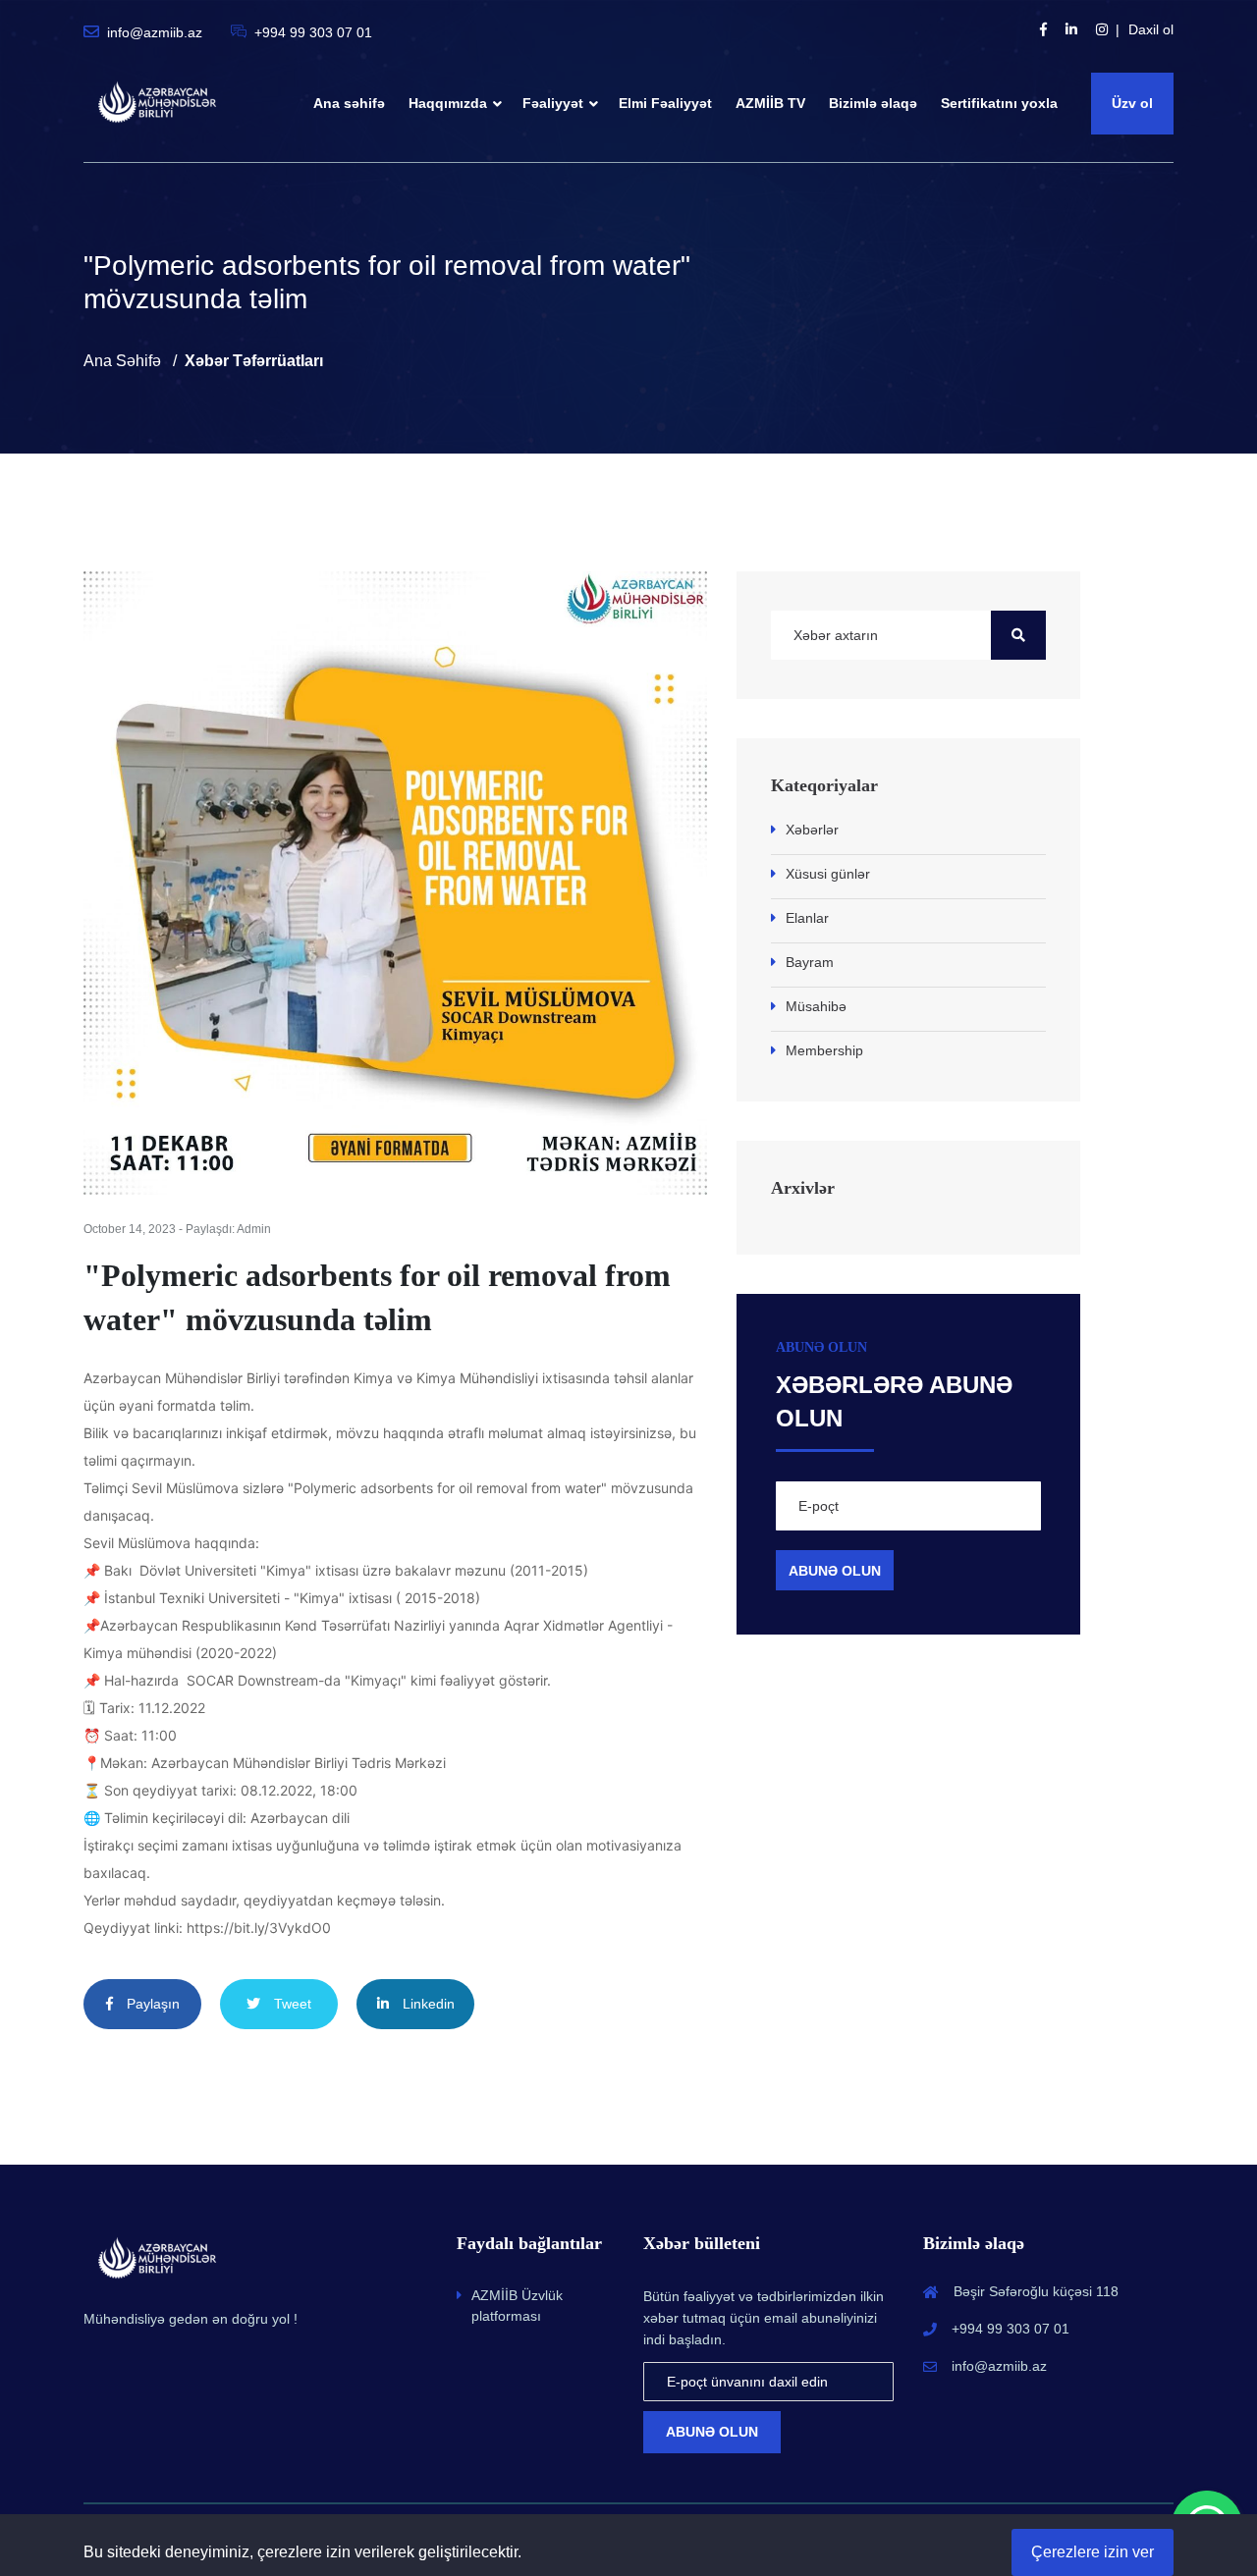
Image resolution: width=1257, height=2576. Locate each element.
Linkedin (427, 2004)
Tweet (291, 2004)
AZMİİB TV (770, 103)
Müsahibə (816, 1006)
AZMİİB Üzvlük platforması (517, 2306)
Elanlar (807, 918)
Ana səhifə (349, 103)
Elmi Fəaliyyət (665, 103)
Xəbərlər (812, 830)
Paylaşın (151, 2004)
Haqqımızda (448, 103)
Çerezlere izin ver (1093, 2552)
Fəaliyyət (553, 103)
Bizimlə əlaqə (873, 103)
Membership (824, 1050)
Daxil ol (1151, 29)
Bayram (810, 962)
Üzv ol (1132, 103)
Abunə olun (712, 2432)
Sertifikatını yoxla (999, 103)
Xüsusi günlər (828, 874)
